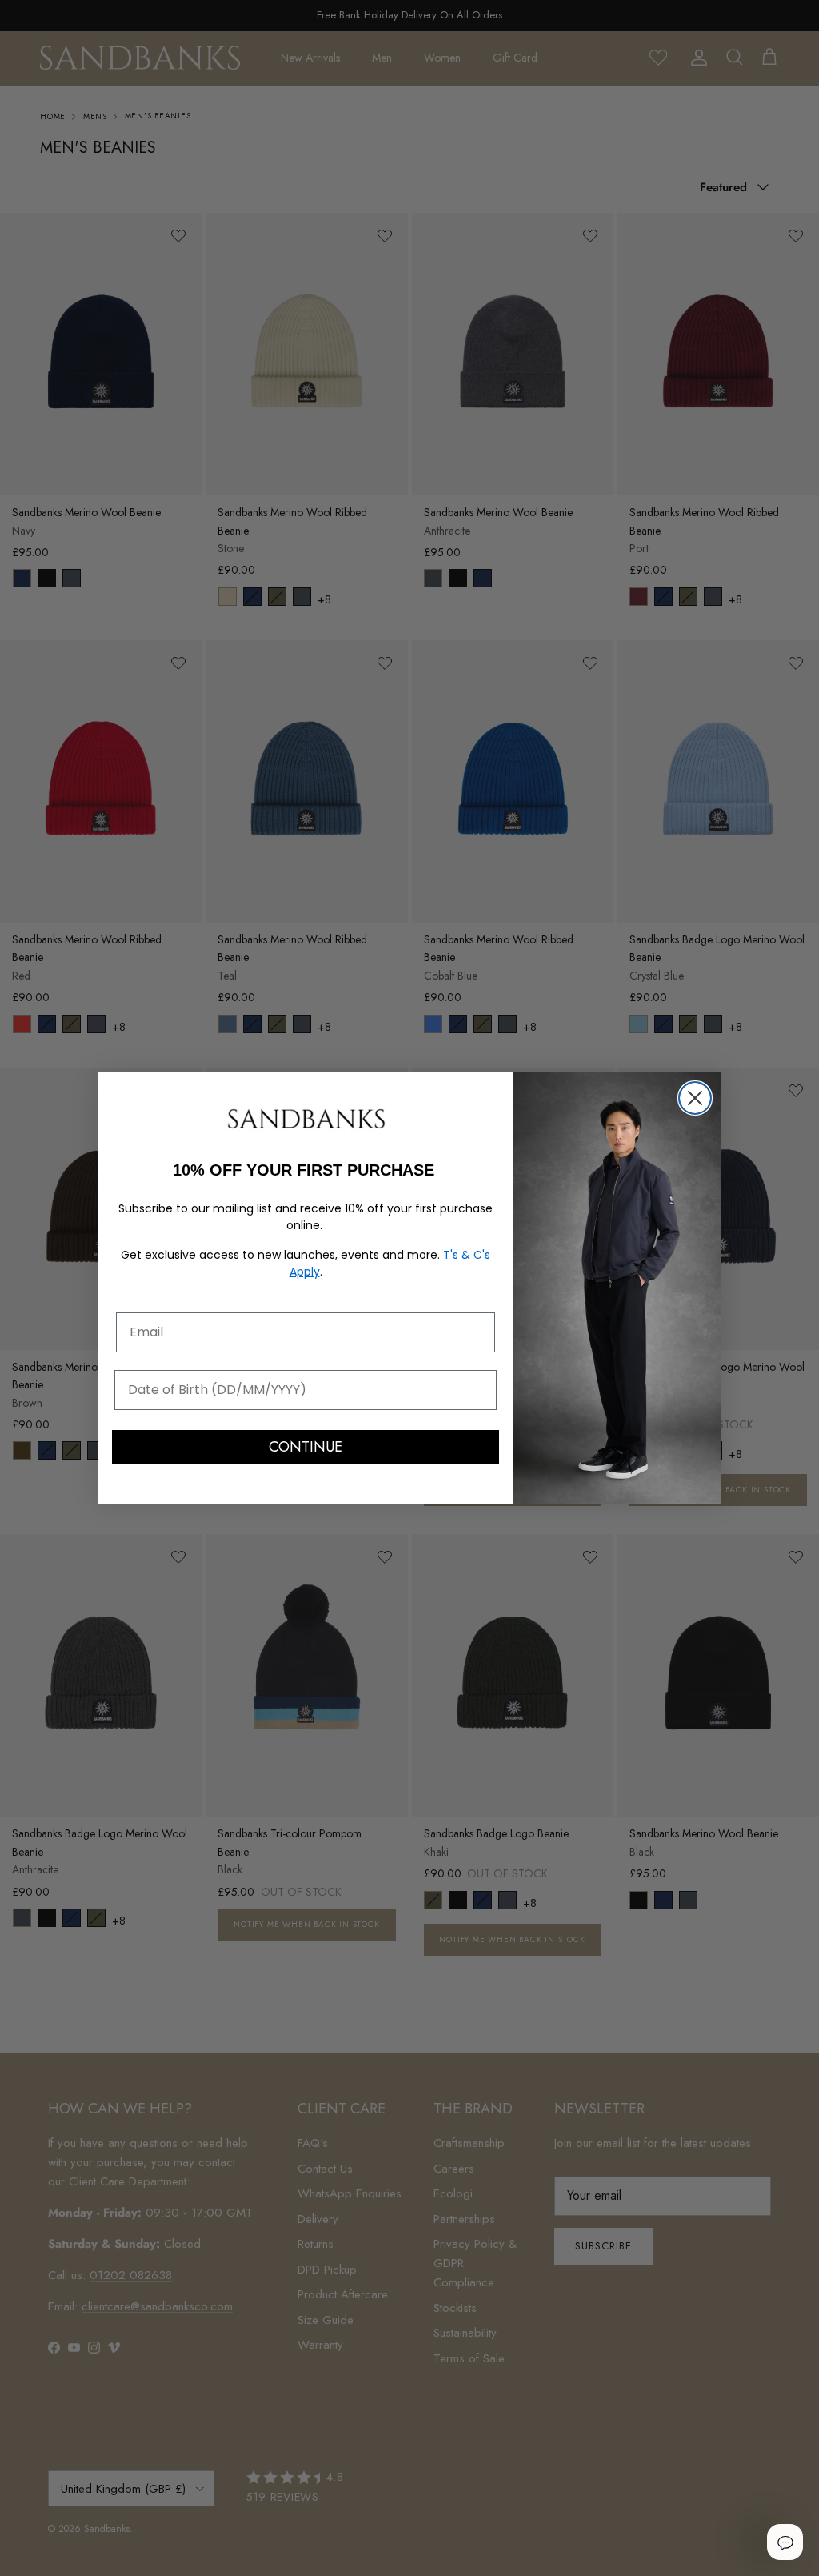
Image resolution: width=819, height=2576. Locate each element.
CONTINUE (306, 1447)
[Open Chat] (785, 2542)
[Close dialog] (695, 1098)
